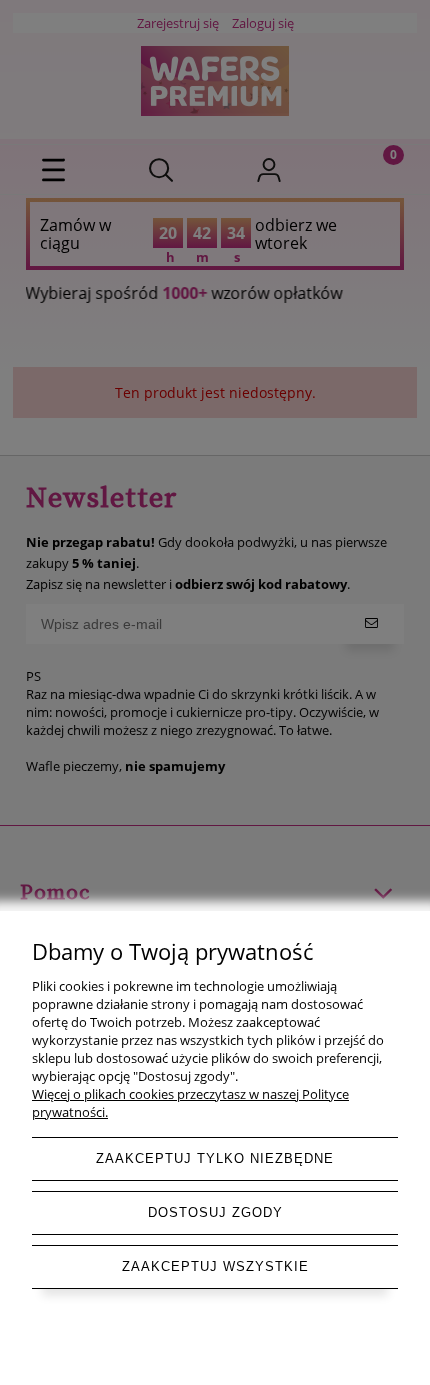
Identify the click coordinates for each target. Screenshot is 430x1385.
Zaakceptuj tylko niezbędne (215, 1158)
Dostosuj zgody (215, 1212)
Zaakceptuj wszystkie (215, 1266)
